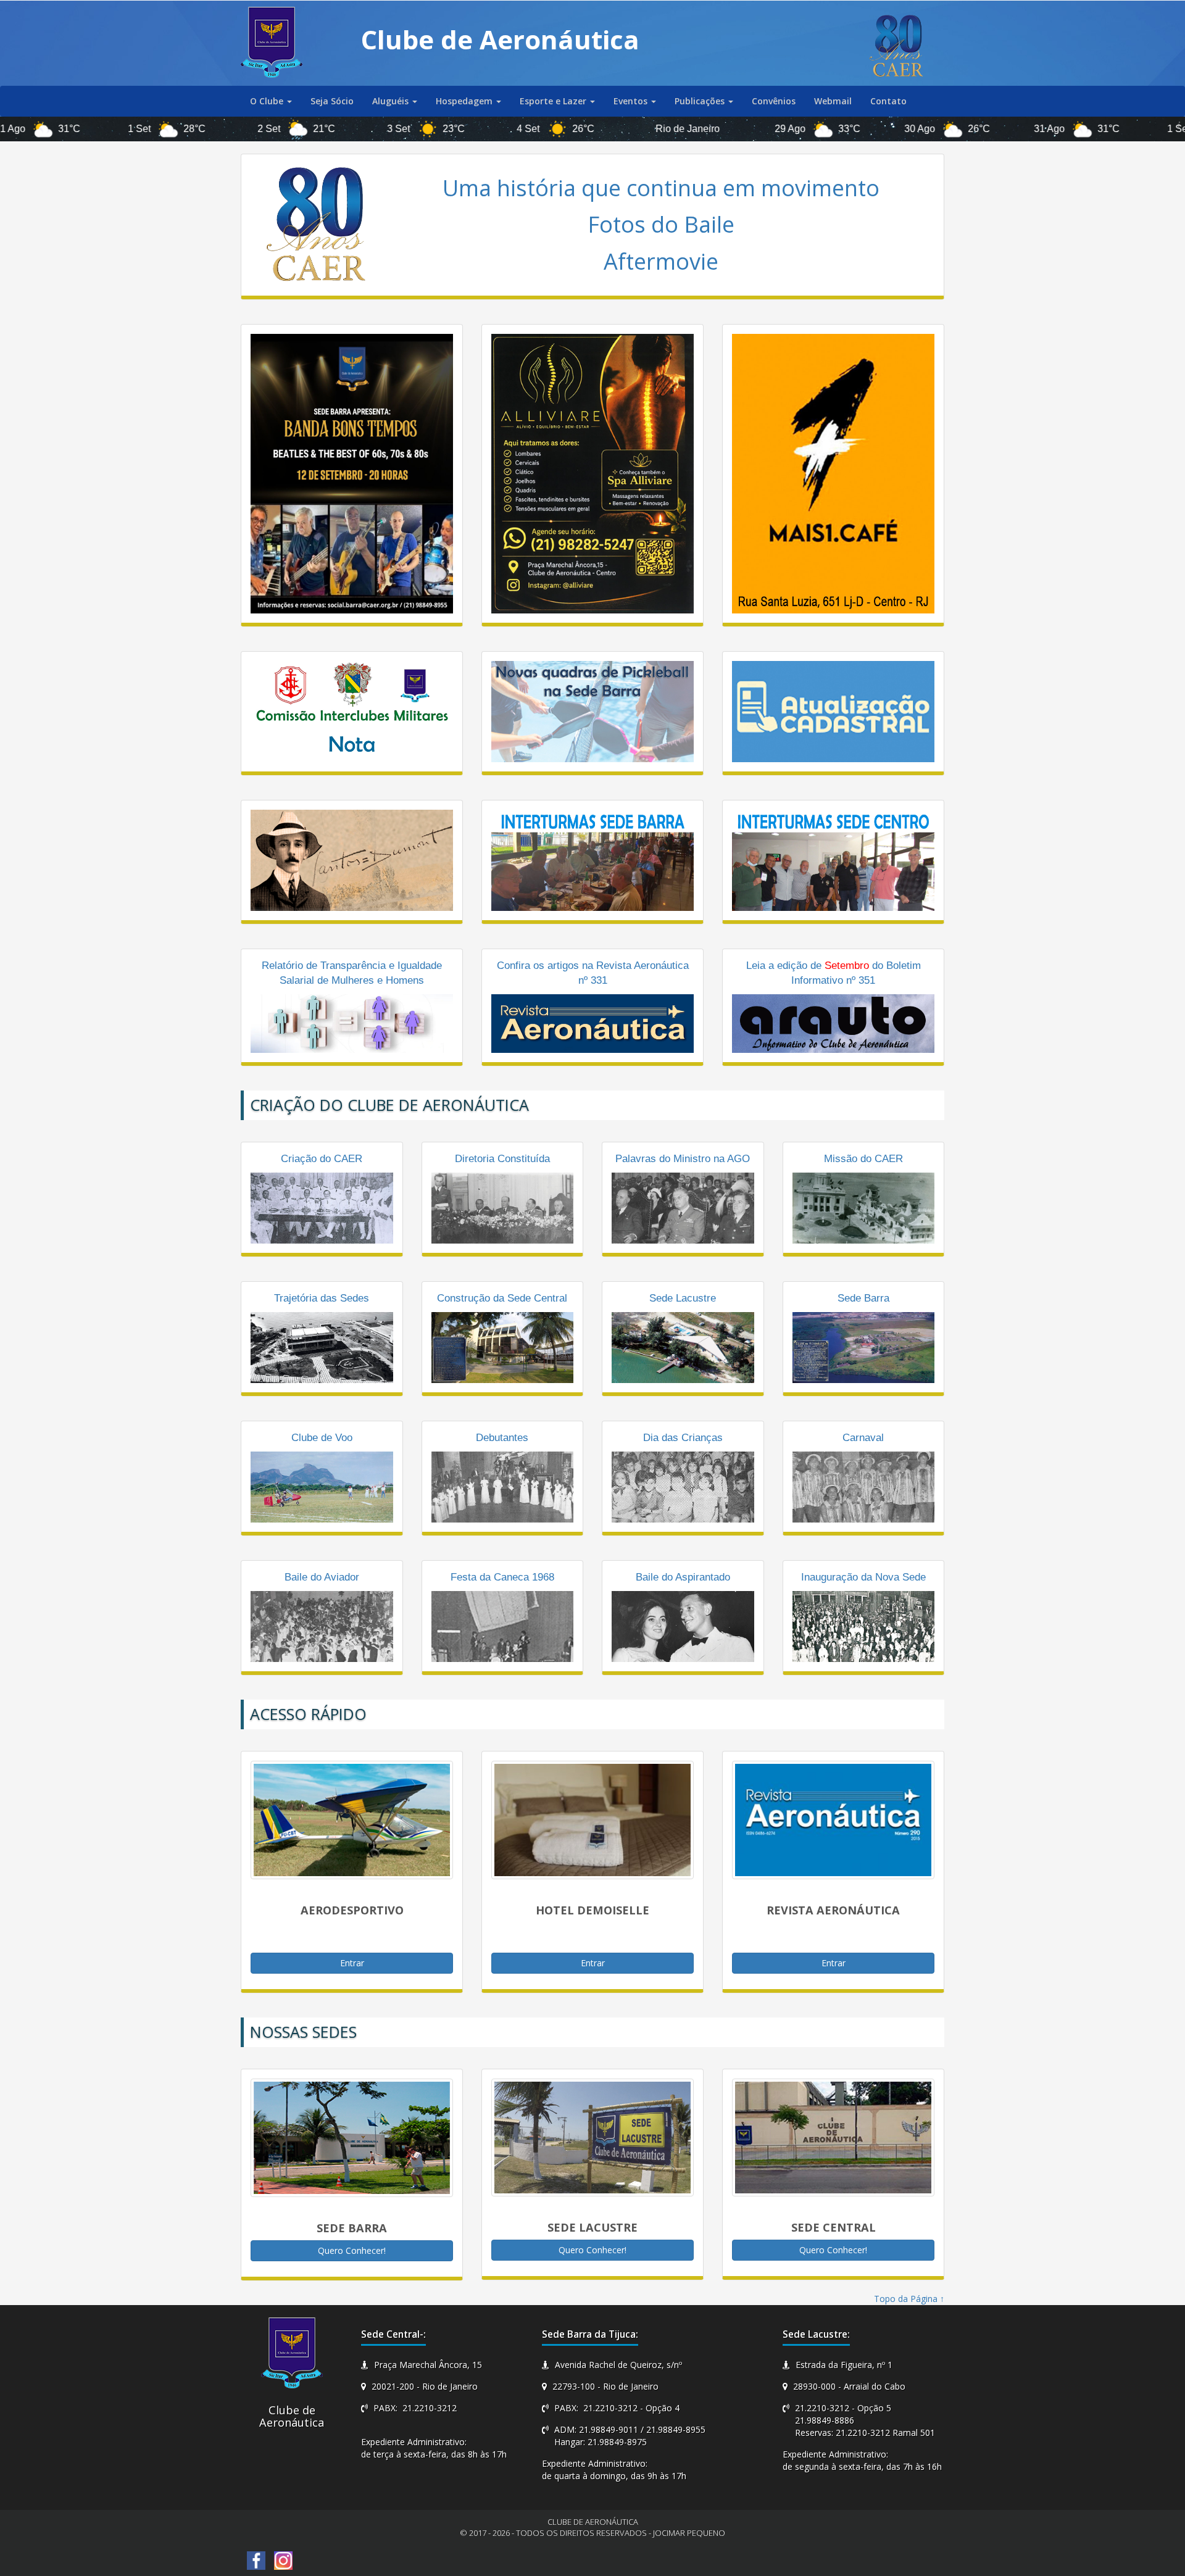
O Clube (268, 101)
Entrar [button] (352, 1963)
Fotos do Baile (661, 224)
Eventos (632, 101)
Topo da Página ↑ (909, 2299)
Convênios (774, 101)
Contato (888, 101)
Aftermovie (661, 261)
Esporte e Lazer (554, 101)
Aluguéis (392, 101)
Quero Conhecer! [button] (352, 2250)
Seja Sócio (332, 101)
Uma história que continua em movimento (661, 188)
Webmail (833, 101)
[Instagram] (283, 2560)
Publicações (701, 101)
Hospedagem (465, 101)
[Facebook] (256, 2560)
